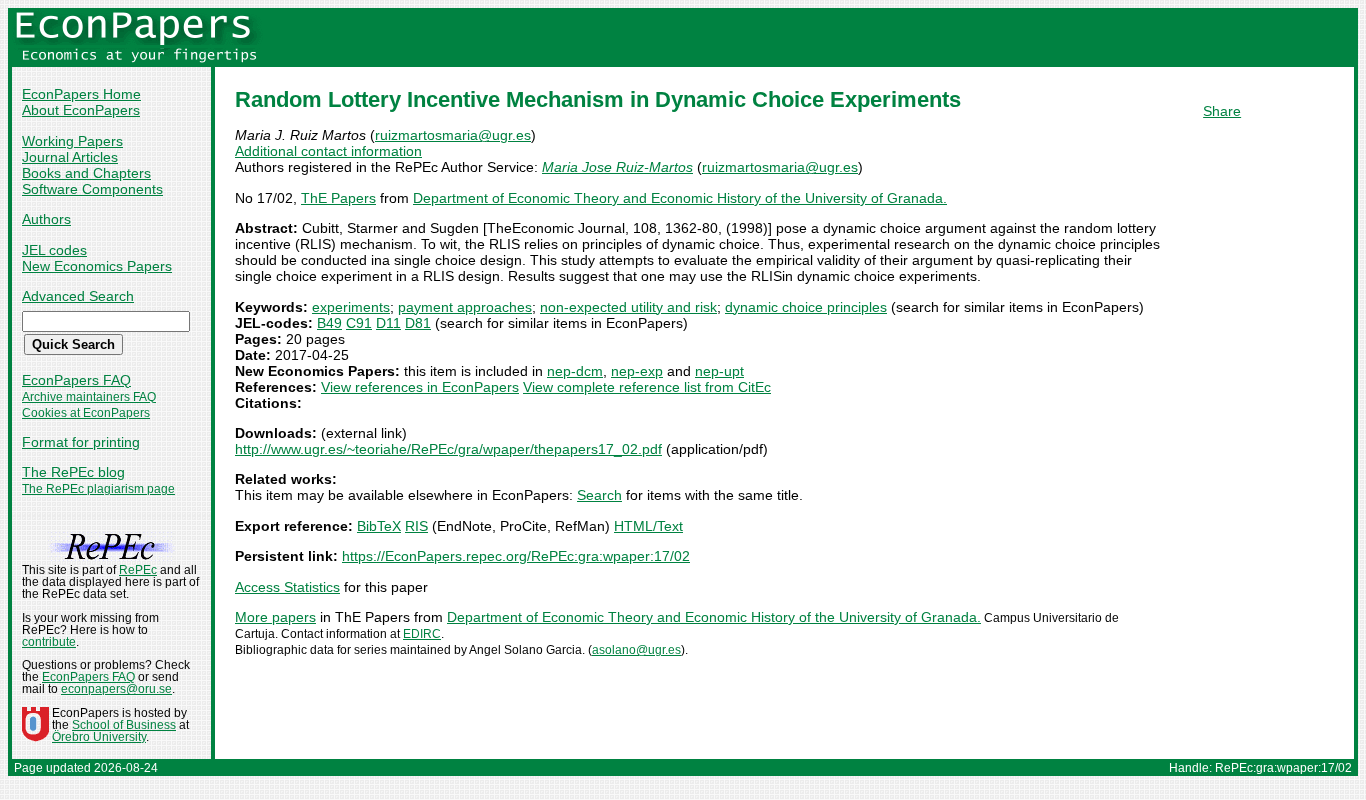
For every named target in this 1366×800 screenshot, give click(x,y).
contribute (49, 642)
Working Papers (72, 141)
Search (599, 495)
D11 (388, 323)
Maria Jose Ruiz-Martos (617, 167)
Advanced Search (78, 296)
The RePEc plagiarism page (98, 489)
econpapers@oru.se (116, 689)
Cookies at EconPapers (86, 413)
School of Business (124, 725)
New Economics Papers (97, 266)
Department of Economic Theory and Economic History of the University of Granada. (680, 198)
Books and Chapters (86, 173)
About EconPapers (81, 110)
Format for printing (81, 442)
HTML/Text (648, 526)
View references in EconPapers (420, 387)
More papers (275, 617)
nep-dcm (575, 371)
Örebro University (99, 737)
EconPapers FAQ (76, 380)
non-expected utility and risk (628, 307)
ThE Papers (338, 198)
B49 (329, 323)
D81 (418, 323)
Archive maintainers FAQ (89, 397)
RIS (416, 526)
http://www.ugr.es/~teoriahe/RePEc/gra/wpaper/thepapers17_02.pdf (448, 449)
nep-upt (719, 371)
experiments (351, 307)
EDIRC (422, 634)
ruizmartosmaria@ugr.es (453, 135)
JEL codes (54, 250)
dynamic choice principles (806, 307)
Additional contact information (328, 151)
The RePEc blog (73, 472)
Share (1222, 111)
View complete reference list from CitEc (647, 387)
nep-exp (637, 371)
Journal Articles (70, 157)
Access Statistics (287, 587)
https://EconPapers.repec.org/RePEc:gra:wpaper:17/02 (516, 556)
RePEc (138, 570)
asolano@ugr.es (636, 650)
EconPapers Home (81, 94)
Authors (46, 219)
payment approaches (465, 307)
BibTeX (379, 526)
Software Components (92, 189)
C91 (359, 323)
